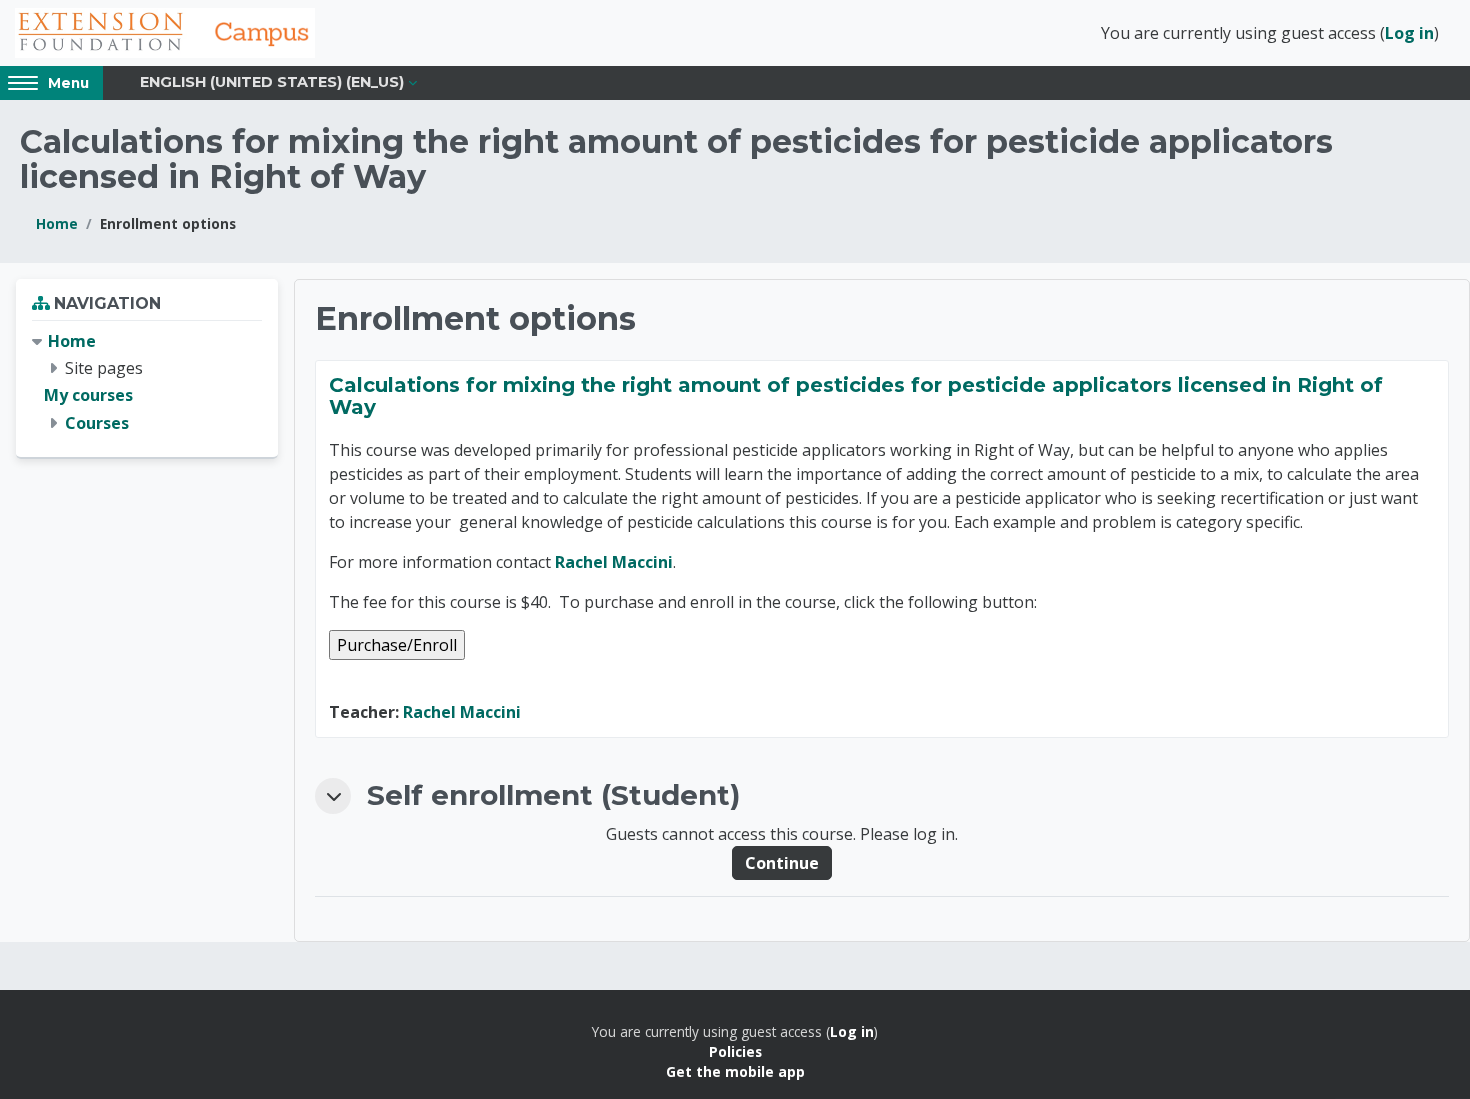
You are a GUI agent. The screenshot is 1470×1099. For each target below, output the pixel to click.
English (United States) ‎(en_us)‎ (272, 82)
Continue (782, 863)
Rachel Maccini (614, 562)
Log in (1409, 33)
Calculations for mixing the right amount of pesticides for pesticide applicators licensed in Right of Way (856, 396)
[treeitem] (147, 382)
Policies (735, 1051)
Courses (97, 423)
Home (57, 223)
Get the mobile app (735, 1071)
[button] (333, 796)
